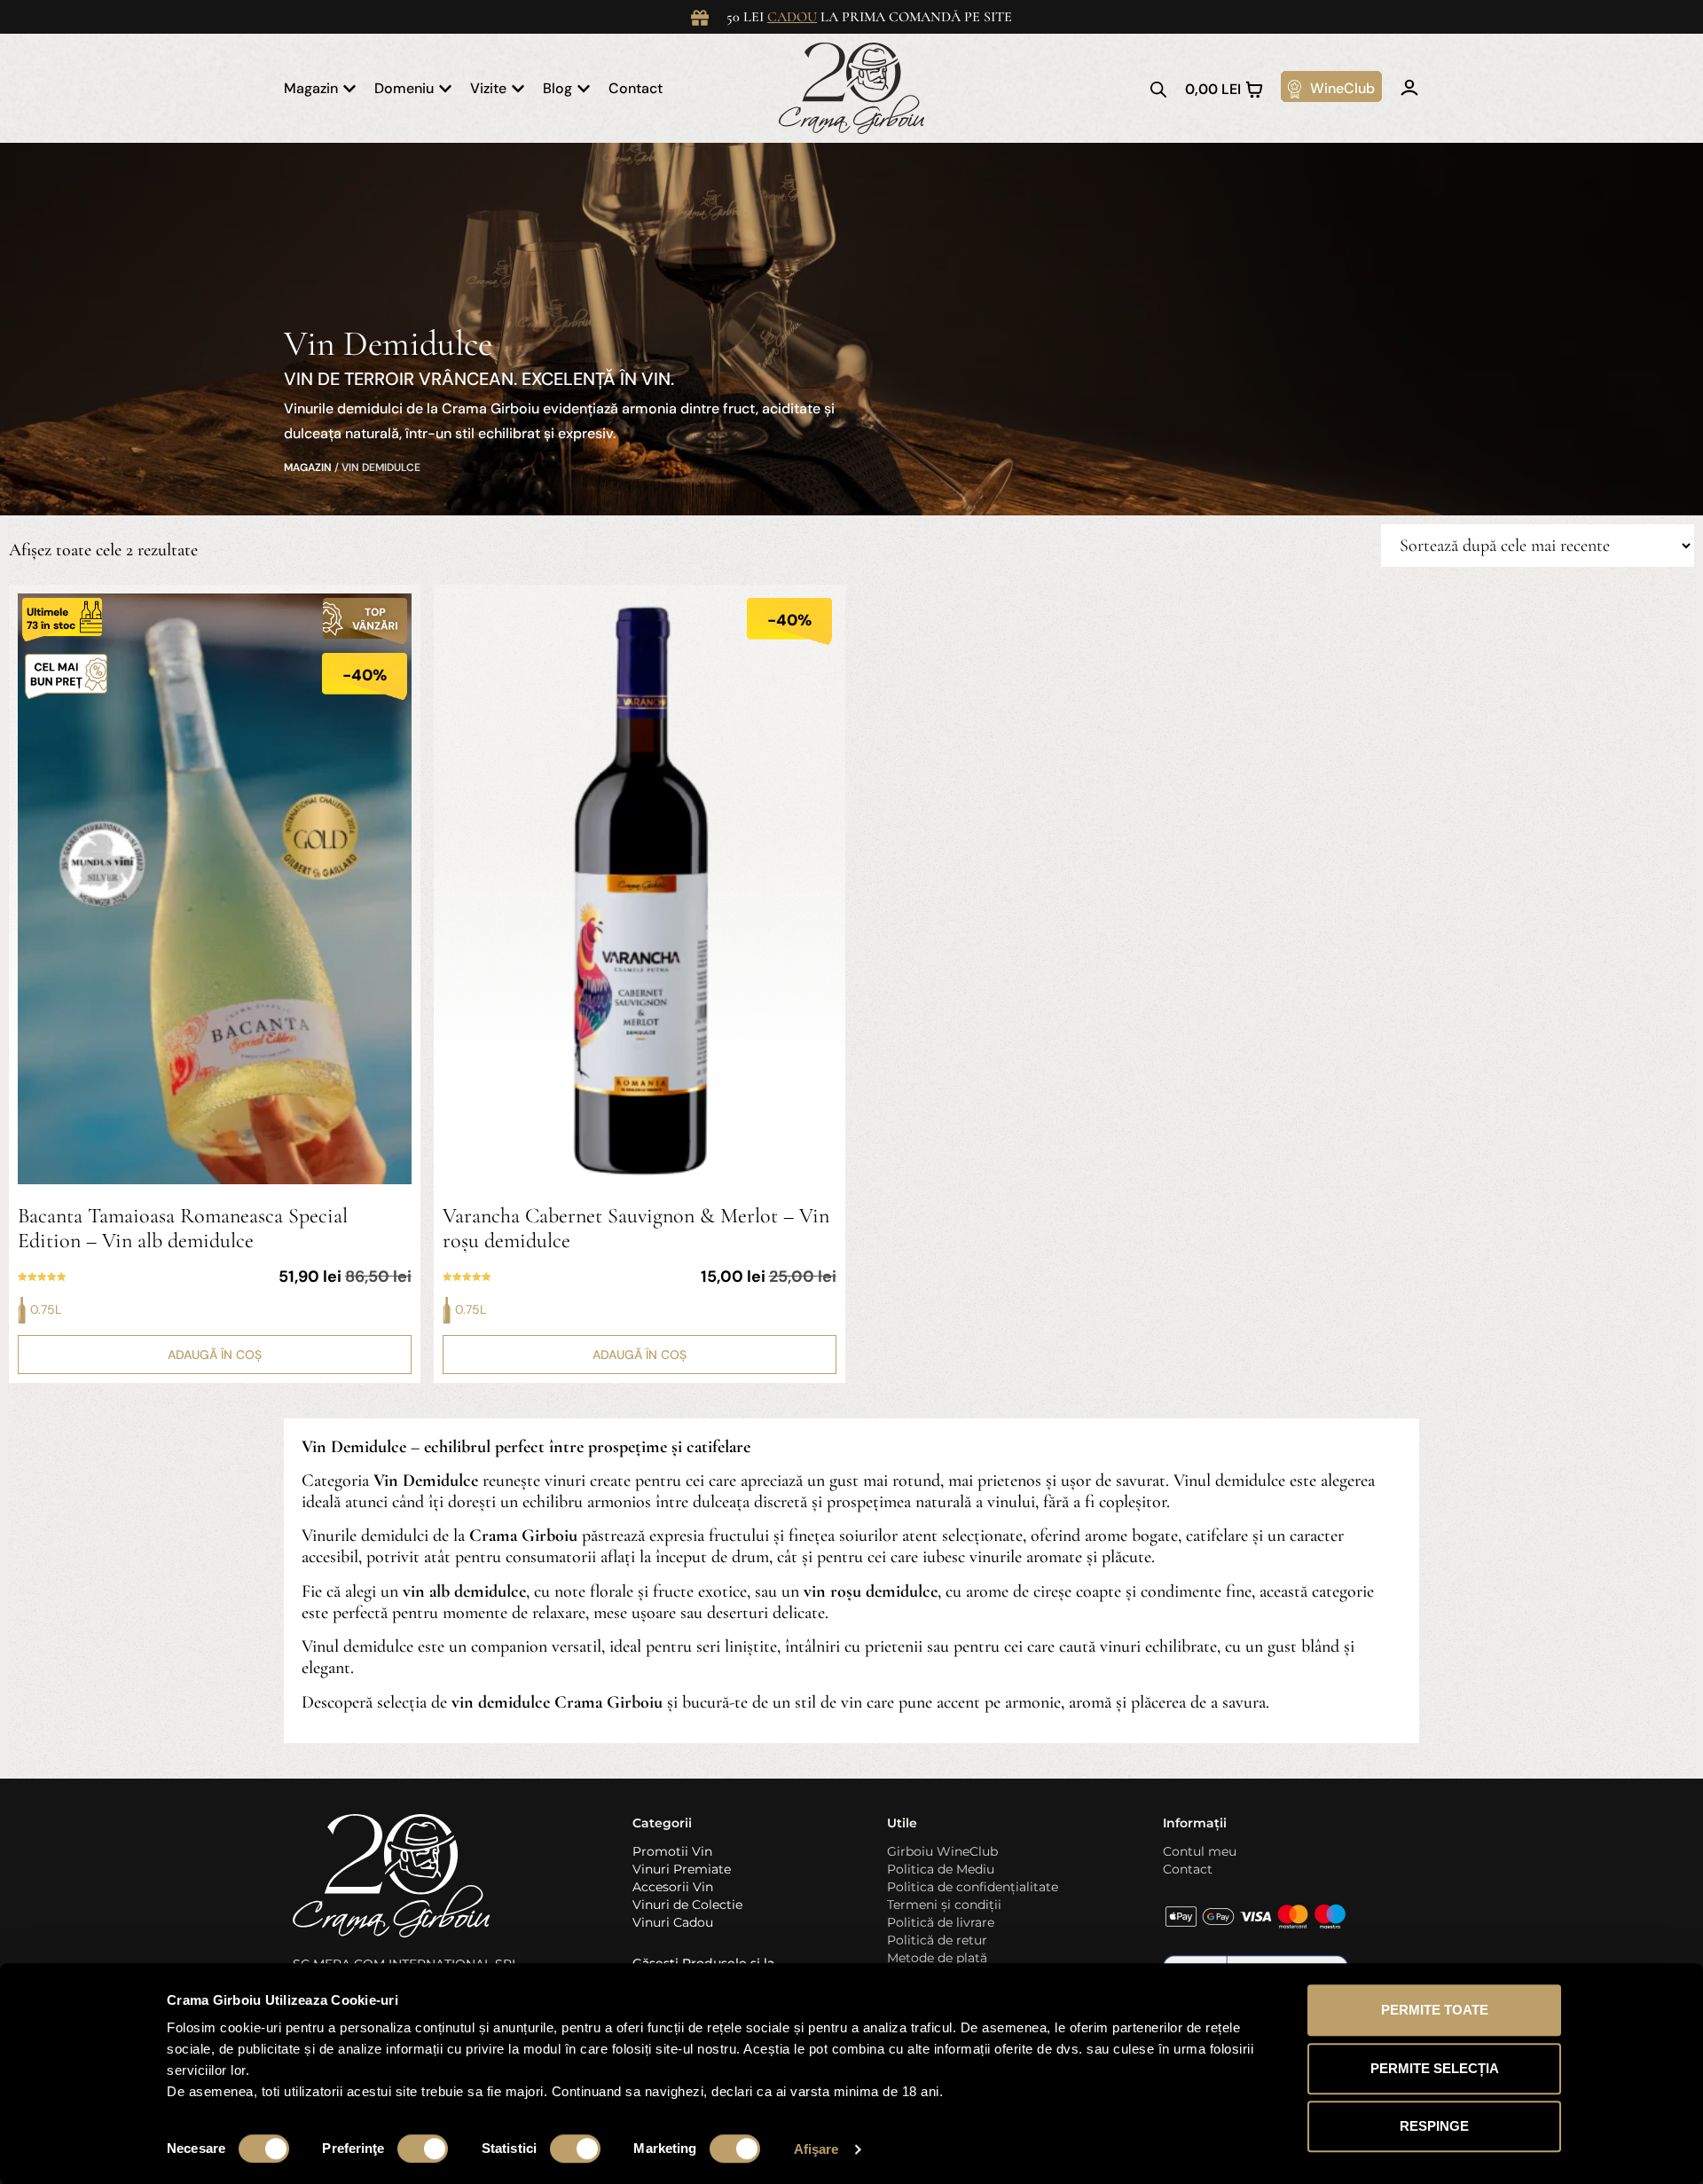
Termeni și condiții (944, 1905)
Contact (1188, 1869)
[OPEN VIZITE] (518, 89)
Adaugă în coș (215, 1355)
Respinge (1434, 2126)
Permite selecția (1435, 2068)
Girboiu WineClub (942, 1851)
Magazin (308, 467)
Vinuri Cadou (673, 1922)
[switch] (423, 2149)
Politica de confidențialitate (973, 1887)
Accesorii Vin (673, 1887)
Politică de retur (937, 1940)
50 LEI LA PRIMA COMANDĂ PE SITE (869, 17)
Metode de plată (937, 1958)
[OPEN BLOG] (584, 89)
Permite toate (1435, 2010)
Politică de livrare (941, 1922)
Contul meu (1200, 1851)
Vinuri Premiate (682, 1869)
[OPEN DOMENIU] (445, 89)
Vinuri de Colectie (687, 1905)
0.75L (46, 1309)
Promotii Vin (672, 1851)
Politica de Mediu (941, 1869)
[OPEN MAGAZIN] (349, 89)
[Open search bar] (1158, 89)
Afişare (816, 2149)
